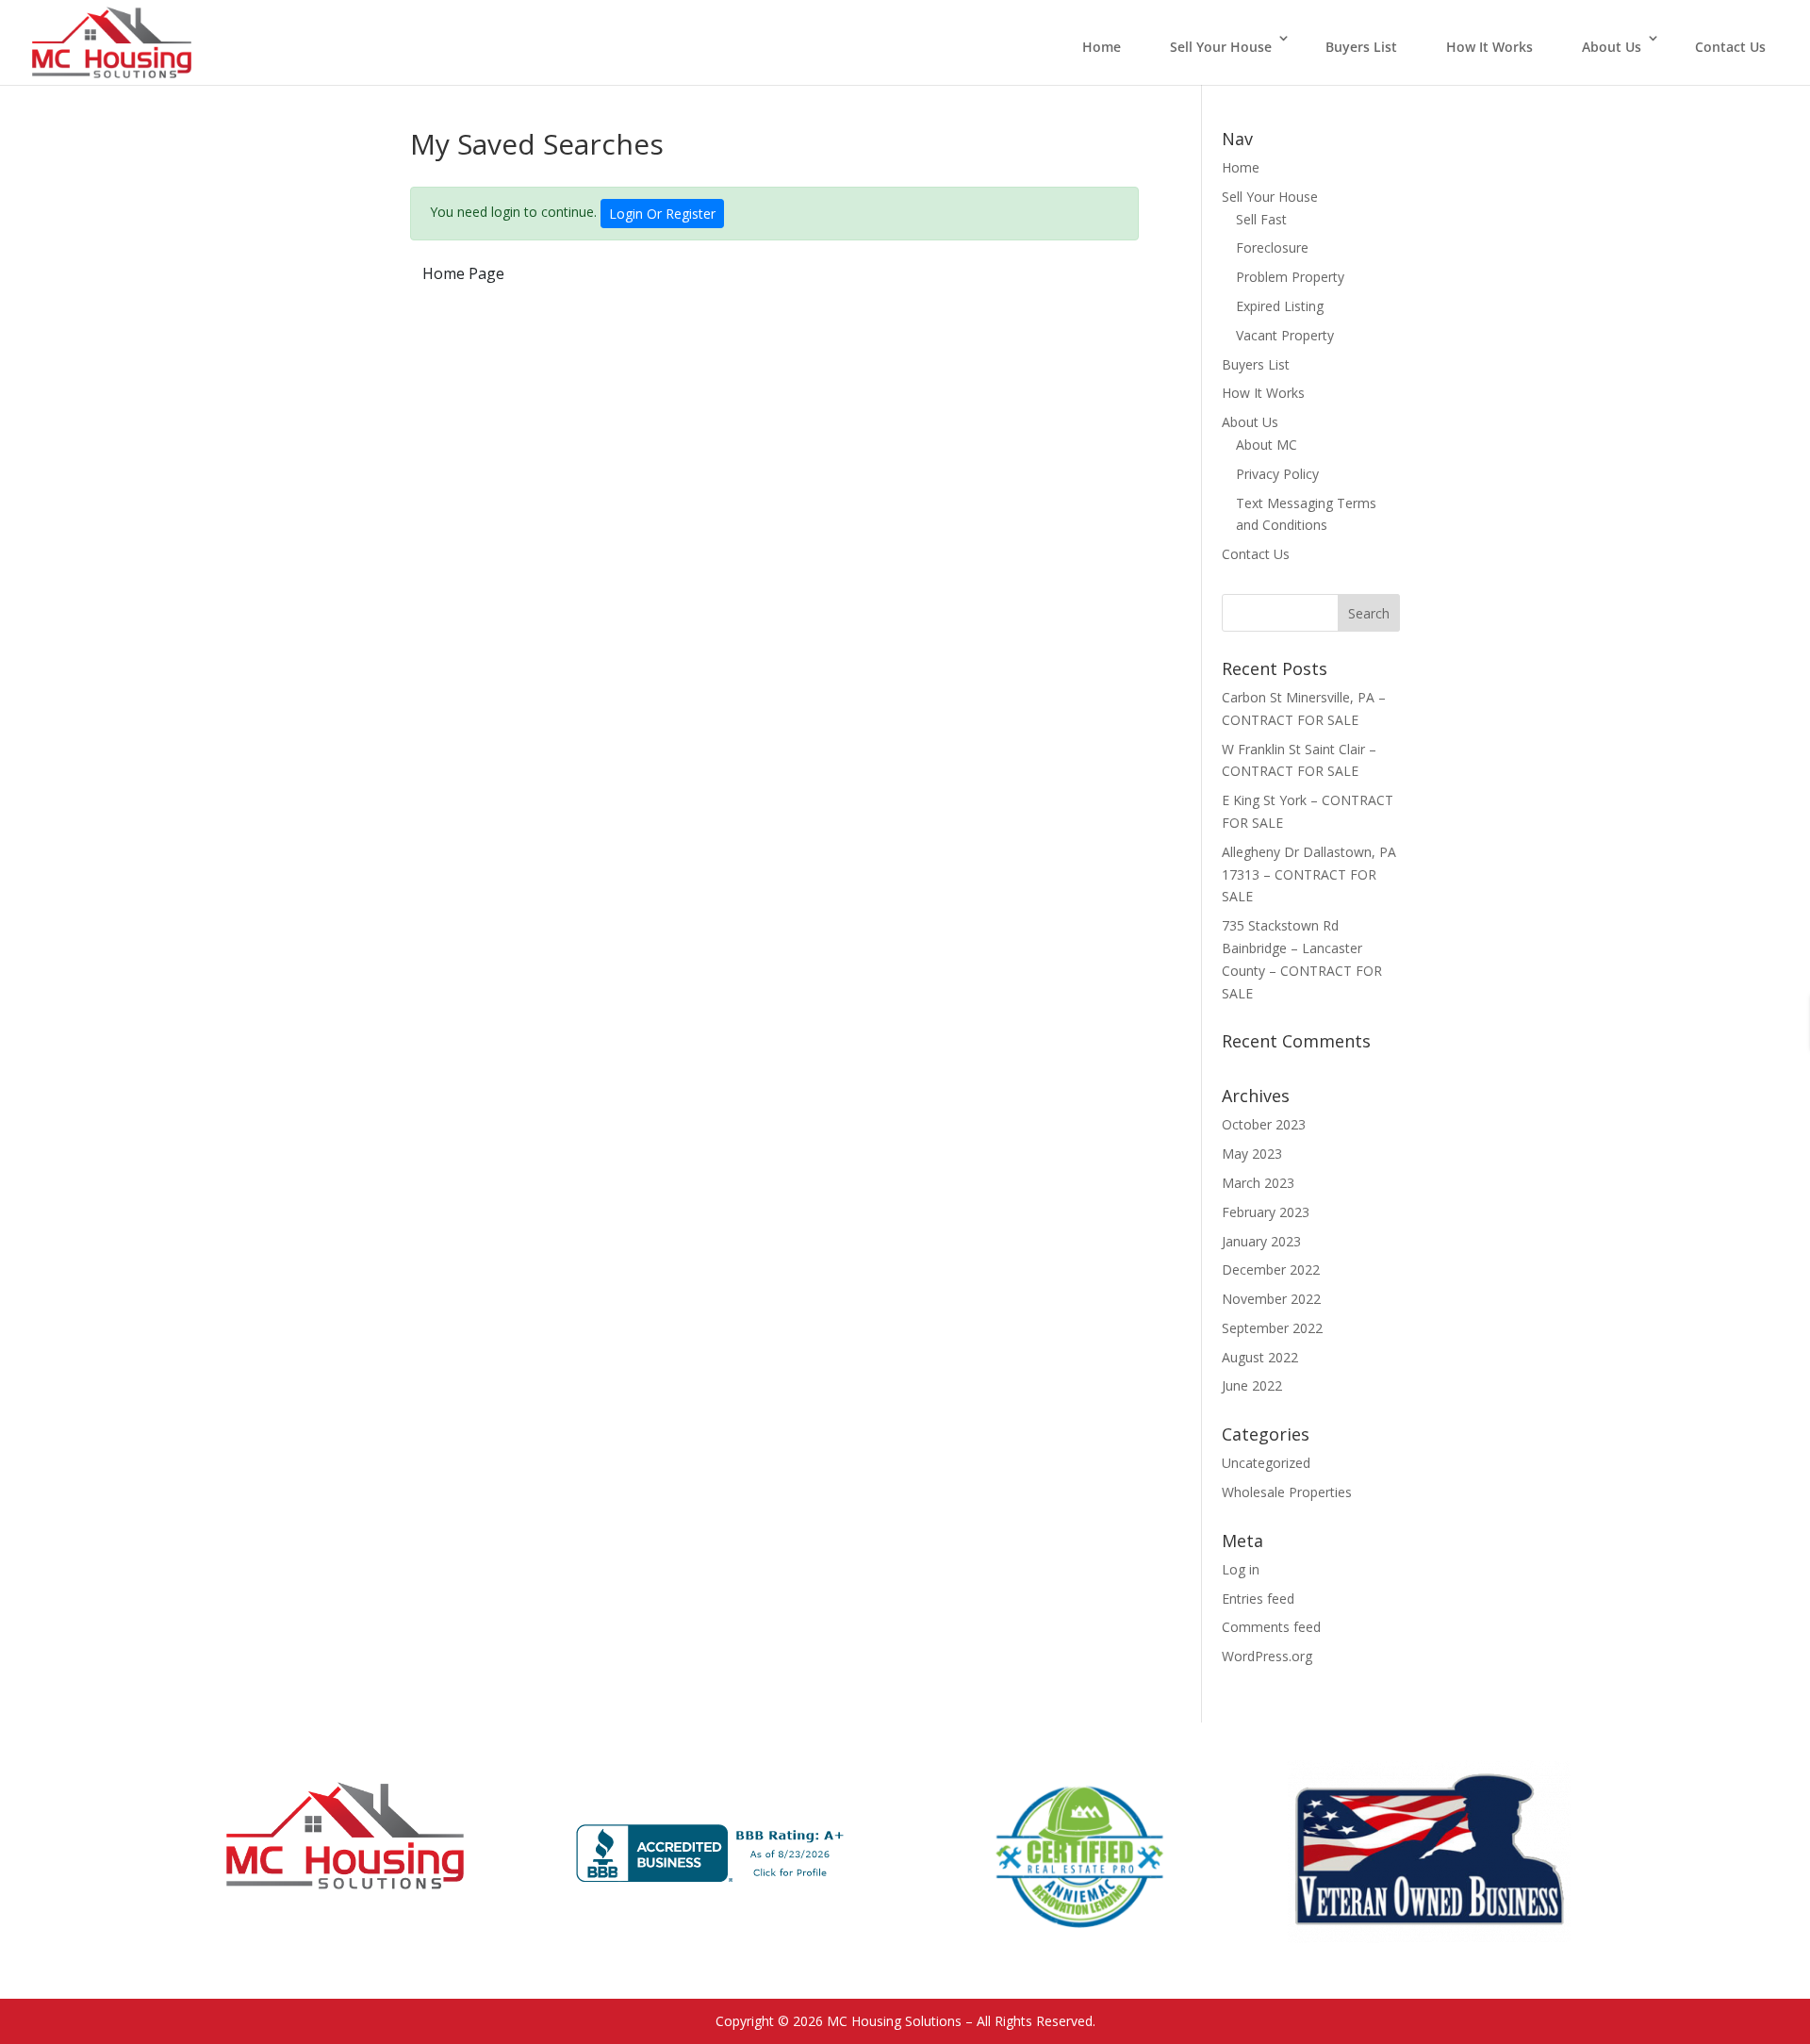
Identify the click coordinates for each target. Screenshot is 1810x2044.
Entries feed (1258, 1599)
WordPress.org (1267, 1656)
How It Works (1489, 47)
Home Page (463, 273)
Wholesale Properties (1287, 1492)
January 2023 (1261, 1241)
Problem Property (1290, 277)
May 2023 (1252, 1154)
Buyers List (1361, 47)
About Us (1612, 47)
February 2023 (1266, 1212)
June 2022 (1252, 1385)
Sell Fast (1261, 219)
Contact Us (1730, 47)
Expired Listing (1280, 306)
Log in (1241, 1569)
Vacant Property (1285, 335)
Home (1102, 47)
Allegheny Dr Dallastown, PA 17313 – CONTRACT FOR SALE (1309, 874)
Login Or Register (662, 214)
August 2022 (1260, 1357)
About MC (1267, 445)
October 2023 (1264, 1124)
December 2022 (1271, 1269)
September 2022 (1272, 1328)
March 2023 (1258, 1183)
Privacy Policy (1277, 474)
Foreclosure (1272, 247)
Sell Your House (1221, 47)
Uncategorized (1266, 1463)
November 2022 (1271, 1299)
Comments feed (1271, 1627)
